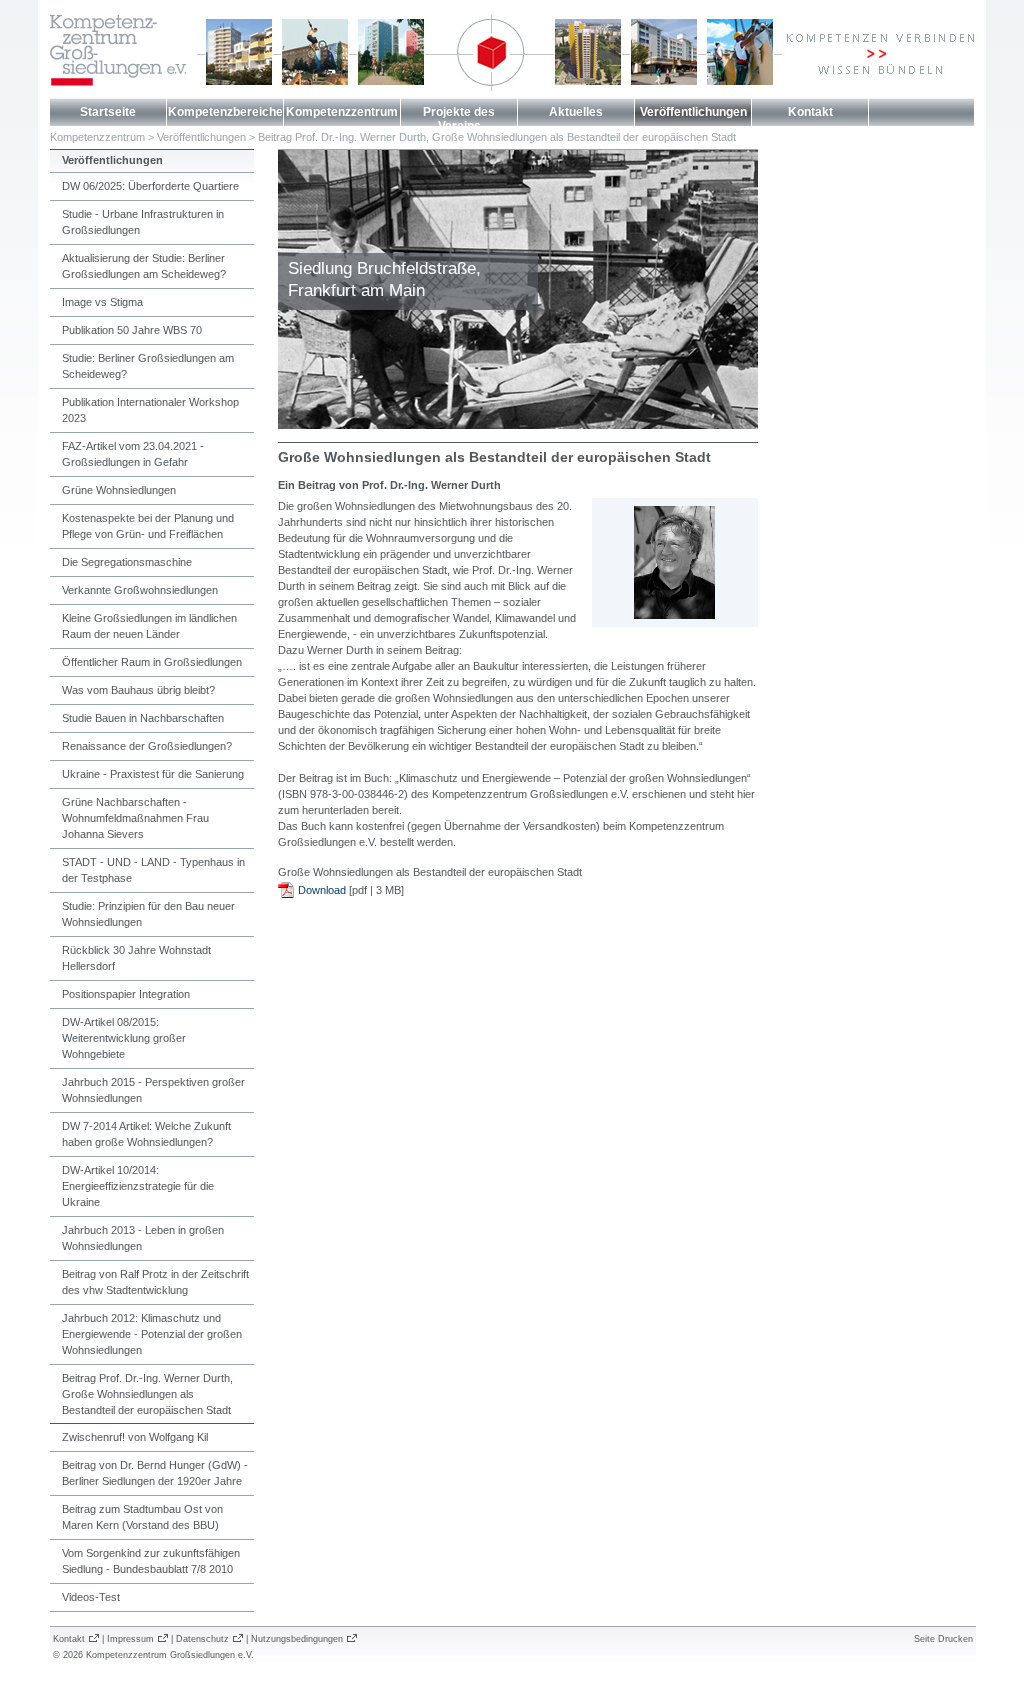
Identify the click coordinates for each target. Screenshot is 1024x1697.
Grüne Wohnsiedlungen (119, 490)
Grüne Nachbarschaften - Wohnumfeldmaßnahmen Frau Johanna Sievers (135, 818)
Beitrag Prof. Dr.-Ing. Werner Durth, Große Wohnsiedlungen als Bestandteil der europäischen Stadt (497, 137)
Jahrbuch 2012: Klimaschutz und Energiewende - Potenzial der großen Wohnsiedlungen (152, 1334)
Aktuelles (576, 112)
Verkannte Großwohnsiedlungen (140, 590)
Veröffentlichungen (693, 112)
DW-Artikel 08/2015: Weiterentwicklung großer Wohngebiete (124, 1038)
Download (322, 890)
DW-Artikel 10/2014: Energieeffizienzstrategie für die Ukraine (138, 1186)
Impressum (130, 1639)
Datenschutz (202, 1639)
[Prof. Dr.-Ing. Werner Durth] (675, 615)
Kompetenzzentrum (342, 112)
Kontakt (810, 112)
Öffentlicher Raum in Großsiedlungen (152, 662)
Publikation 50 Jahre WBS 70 (132, 330)
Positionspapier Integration (126, 994)
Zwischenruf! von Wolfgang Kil (135, 1437)
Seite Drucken (943, 1639)
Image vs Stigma (102, 302)
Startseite (108, 112)
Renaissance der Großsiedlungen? (147, 746)
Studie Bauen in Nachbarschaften (143, 718)
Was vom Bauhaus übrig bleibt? (138, 690)
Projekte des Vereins (459, 119)
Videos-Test (91, 1597)
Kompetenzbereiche (225, 112)
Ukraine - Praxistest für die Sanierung (153, 774)
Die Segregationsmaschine (127, 562)
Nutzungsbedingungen (297, 1639)
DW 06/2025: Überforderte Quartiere (150, 186)
